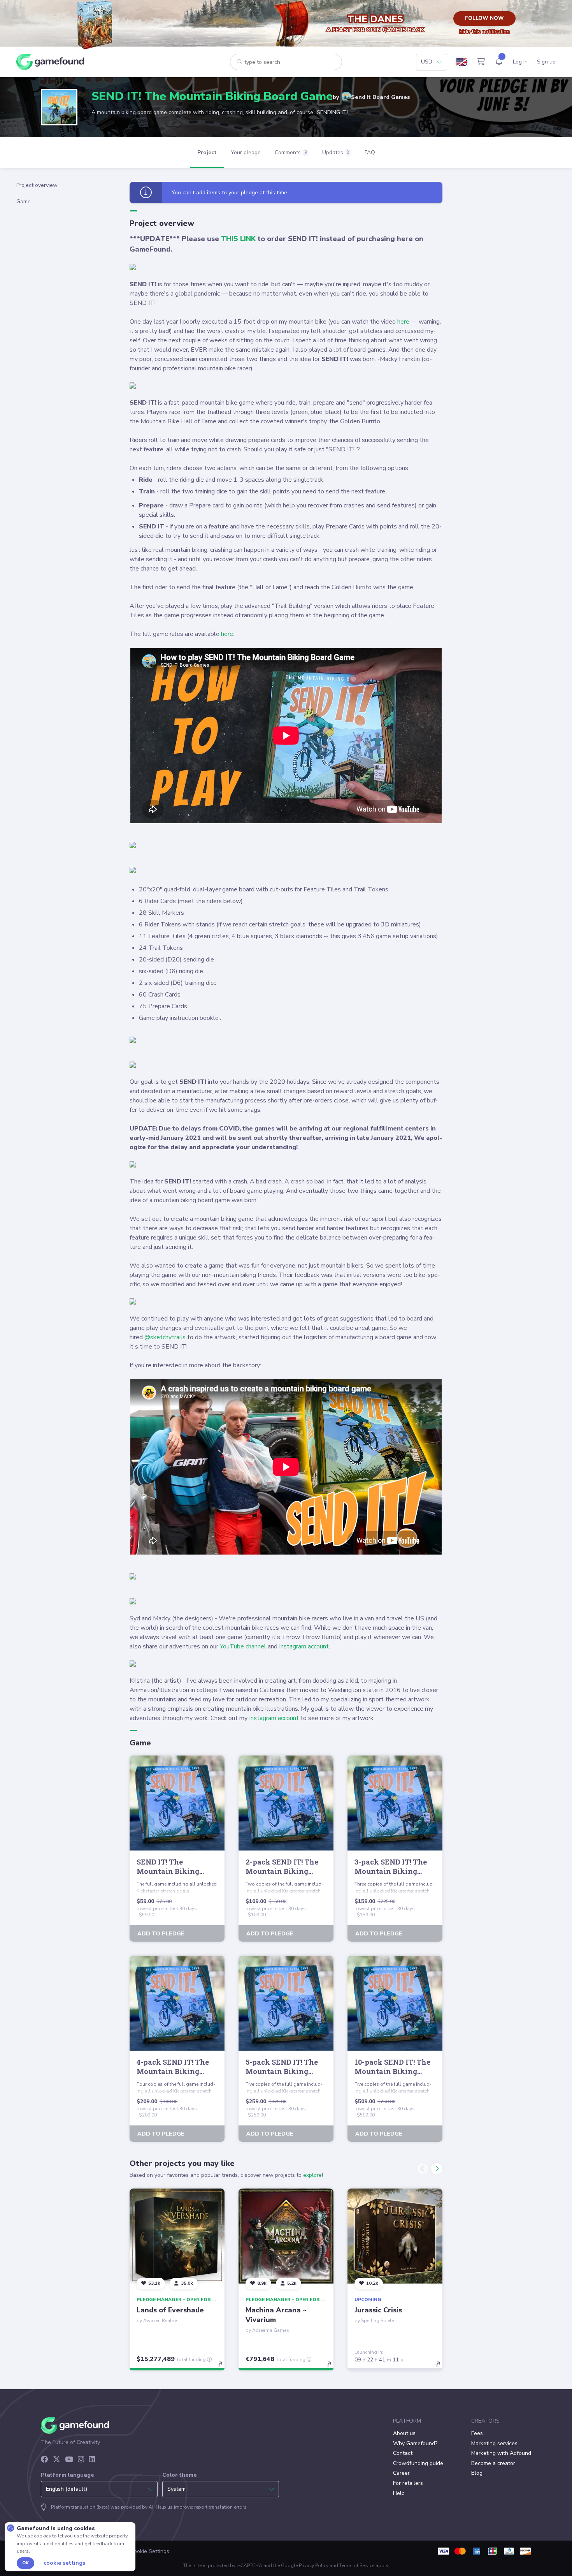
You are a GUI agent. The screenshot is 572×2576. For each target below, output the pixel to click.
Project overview (37, 185)
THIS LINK (238, 239)
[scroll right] (437, 2169)
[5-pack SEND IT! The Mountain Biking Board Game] (286, 2003)
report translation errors (220, 2507)
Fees (477, 2433)
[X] (57, 2460)
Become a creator (493, 2463)
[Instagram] (81, 2460)
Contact (403, 2453)
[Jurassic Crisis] (395, 2236)
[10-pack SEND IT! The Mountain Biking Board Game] (395, 2003)
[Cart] (481, 62)
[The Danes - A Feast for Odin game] (97, 23)
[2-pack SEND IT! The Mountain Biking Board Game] (286, 1803)
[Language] (462, 62)
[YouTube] (69, 2460)
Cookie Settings (150, 2551)
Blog (477, 2473)
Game (24, 202)
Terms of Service (357, 2565)
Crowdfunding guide (418, 2463)
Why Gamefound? (415, 2443)
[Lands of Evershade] (177, 2236)
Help (399, 2493)
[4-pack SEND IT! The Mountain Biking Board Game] (177, 2003)
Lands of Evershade (170, 2310)
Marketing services (494, 2443)
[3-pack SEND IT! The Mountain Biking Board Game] (395, 1803)
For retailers (408, 2483)
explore (312, 2175)
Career (401, 2473)
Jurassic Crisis (378, 2310)
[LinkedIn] (92, 2460)
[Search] (240, 62)
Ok (25, 2563)
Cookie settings (64, 2563)
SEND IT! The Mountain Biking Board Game (212, 96)
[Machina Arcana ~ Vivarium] (286, 2236)
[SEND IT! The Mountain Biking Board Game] (177, 1803)
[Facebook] (45, 2460)
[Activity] (499, 62)
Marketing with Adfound (501, 2453)
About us (404, 2433)
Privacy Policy (314, 2565)
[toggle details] (224, 2368)
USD (427, 62)
